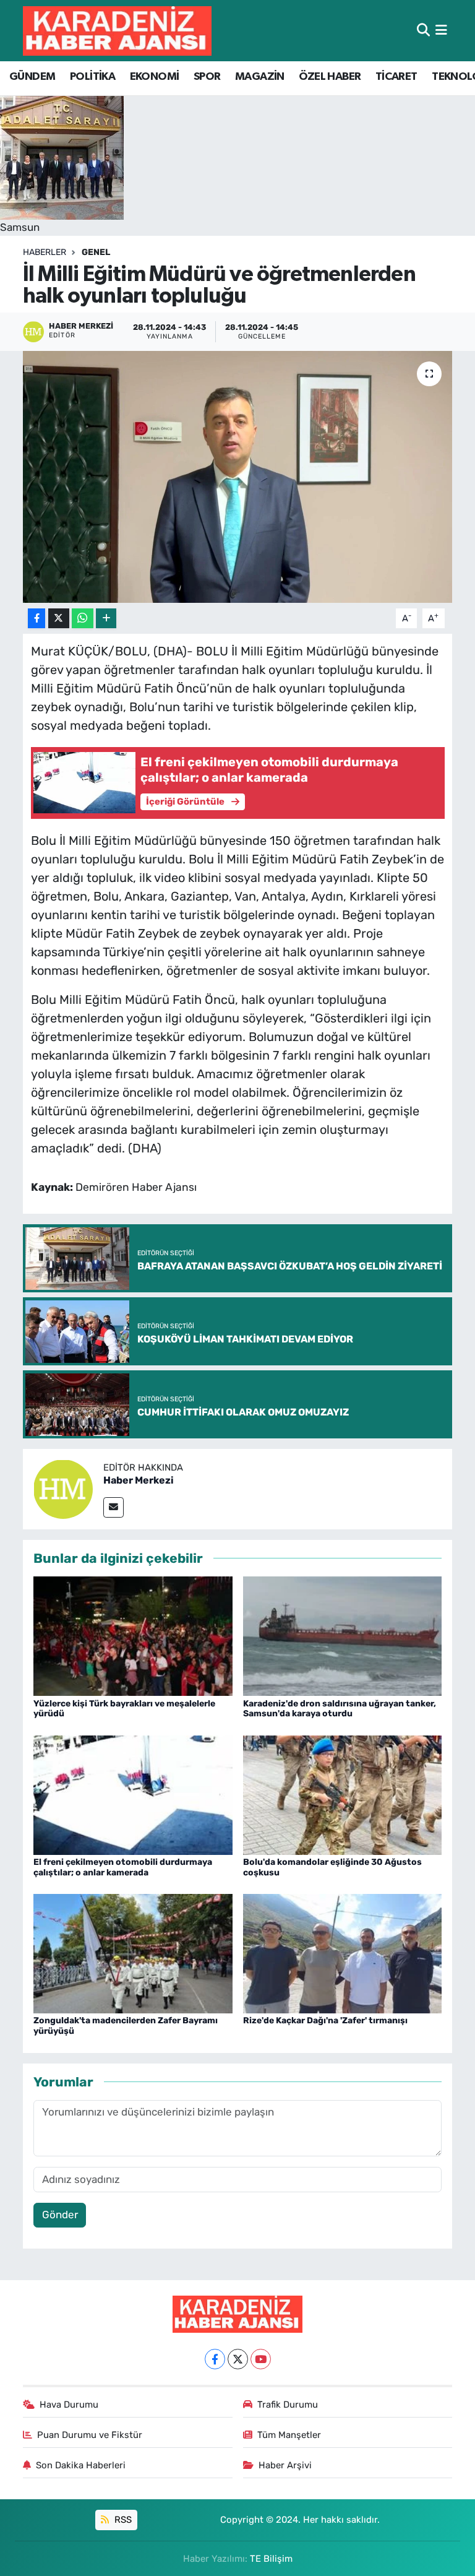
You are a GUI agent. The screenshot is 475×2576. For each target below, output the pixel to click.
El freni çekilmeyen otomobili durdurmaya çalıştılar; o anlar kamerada (123, 1867)
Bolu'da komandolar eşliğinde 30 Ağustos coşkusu (332, 1867)
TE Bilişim (271, 2559)
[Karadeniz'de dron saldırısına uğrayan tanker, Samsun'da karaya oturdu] (343, 1635)
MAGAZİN (260, 77)
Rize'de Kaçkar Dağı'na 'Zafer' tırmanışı (325, 2021)
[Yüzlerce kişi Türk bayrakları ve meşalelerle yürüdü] (133, 1635)
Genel (96, 252)
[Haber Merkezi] (63, 1488)
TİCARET (396, 77)
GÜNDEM (32, 77)
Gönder (60, 2215)
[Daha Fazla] (106, 619)
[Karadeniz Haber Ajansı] (117, 31)
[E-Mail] (113, 1507)
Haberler (45, 252)
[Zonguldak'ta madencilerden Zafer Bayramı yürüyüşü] (133, 1953)
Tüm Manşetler (289, 2435)
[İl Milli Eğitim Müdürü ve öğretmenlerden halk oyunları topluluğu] (238, 477)
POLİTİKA (92, 77)
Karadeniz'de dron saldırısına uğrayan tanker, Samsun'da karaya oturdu (340, 1709)
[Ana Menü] (441, 30)
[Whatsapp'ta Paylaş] (83, 619)
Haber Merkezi (139, 1480)
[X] (238, 2359)
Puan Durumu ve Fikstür (90, 2435)
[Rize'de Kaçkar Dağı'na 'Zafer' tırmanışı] (343, 1953)
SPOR (207, 77)
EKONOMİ (155, 77)
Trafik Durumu (288, 2405)
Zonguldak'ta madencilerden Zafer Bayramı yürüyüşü (126, 2026)
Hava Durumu (69, 2405)
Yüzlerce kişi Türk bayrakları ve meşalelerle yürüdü (124, 1709)
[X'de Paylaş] (59, 619)
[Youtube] (261, 2359)
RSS (122, 2520)
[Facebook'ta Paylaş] (36, 619)
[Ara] (423, 30)
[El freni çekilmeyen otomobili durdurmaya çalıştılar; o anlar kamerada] (133, 1794)
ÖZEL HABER (330, 77)
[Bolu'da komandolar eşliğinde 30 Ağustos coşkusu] (343, 1794)
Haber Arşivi (285, 2465)
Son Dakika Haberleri (81, 2465)
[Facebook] (215, 2359)
